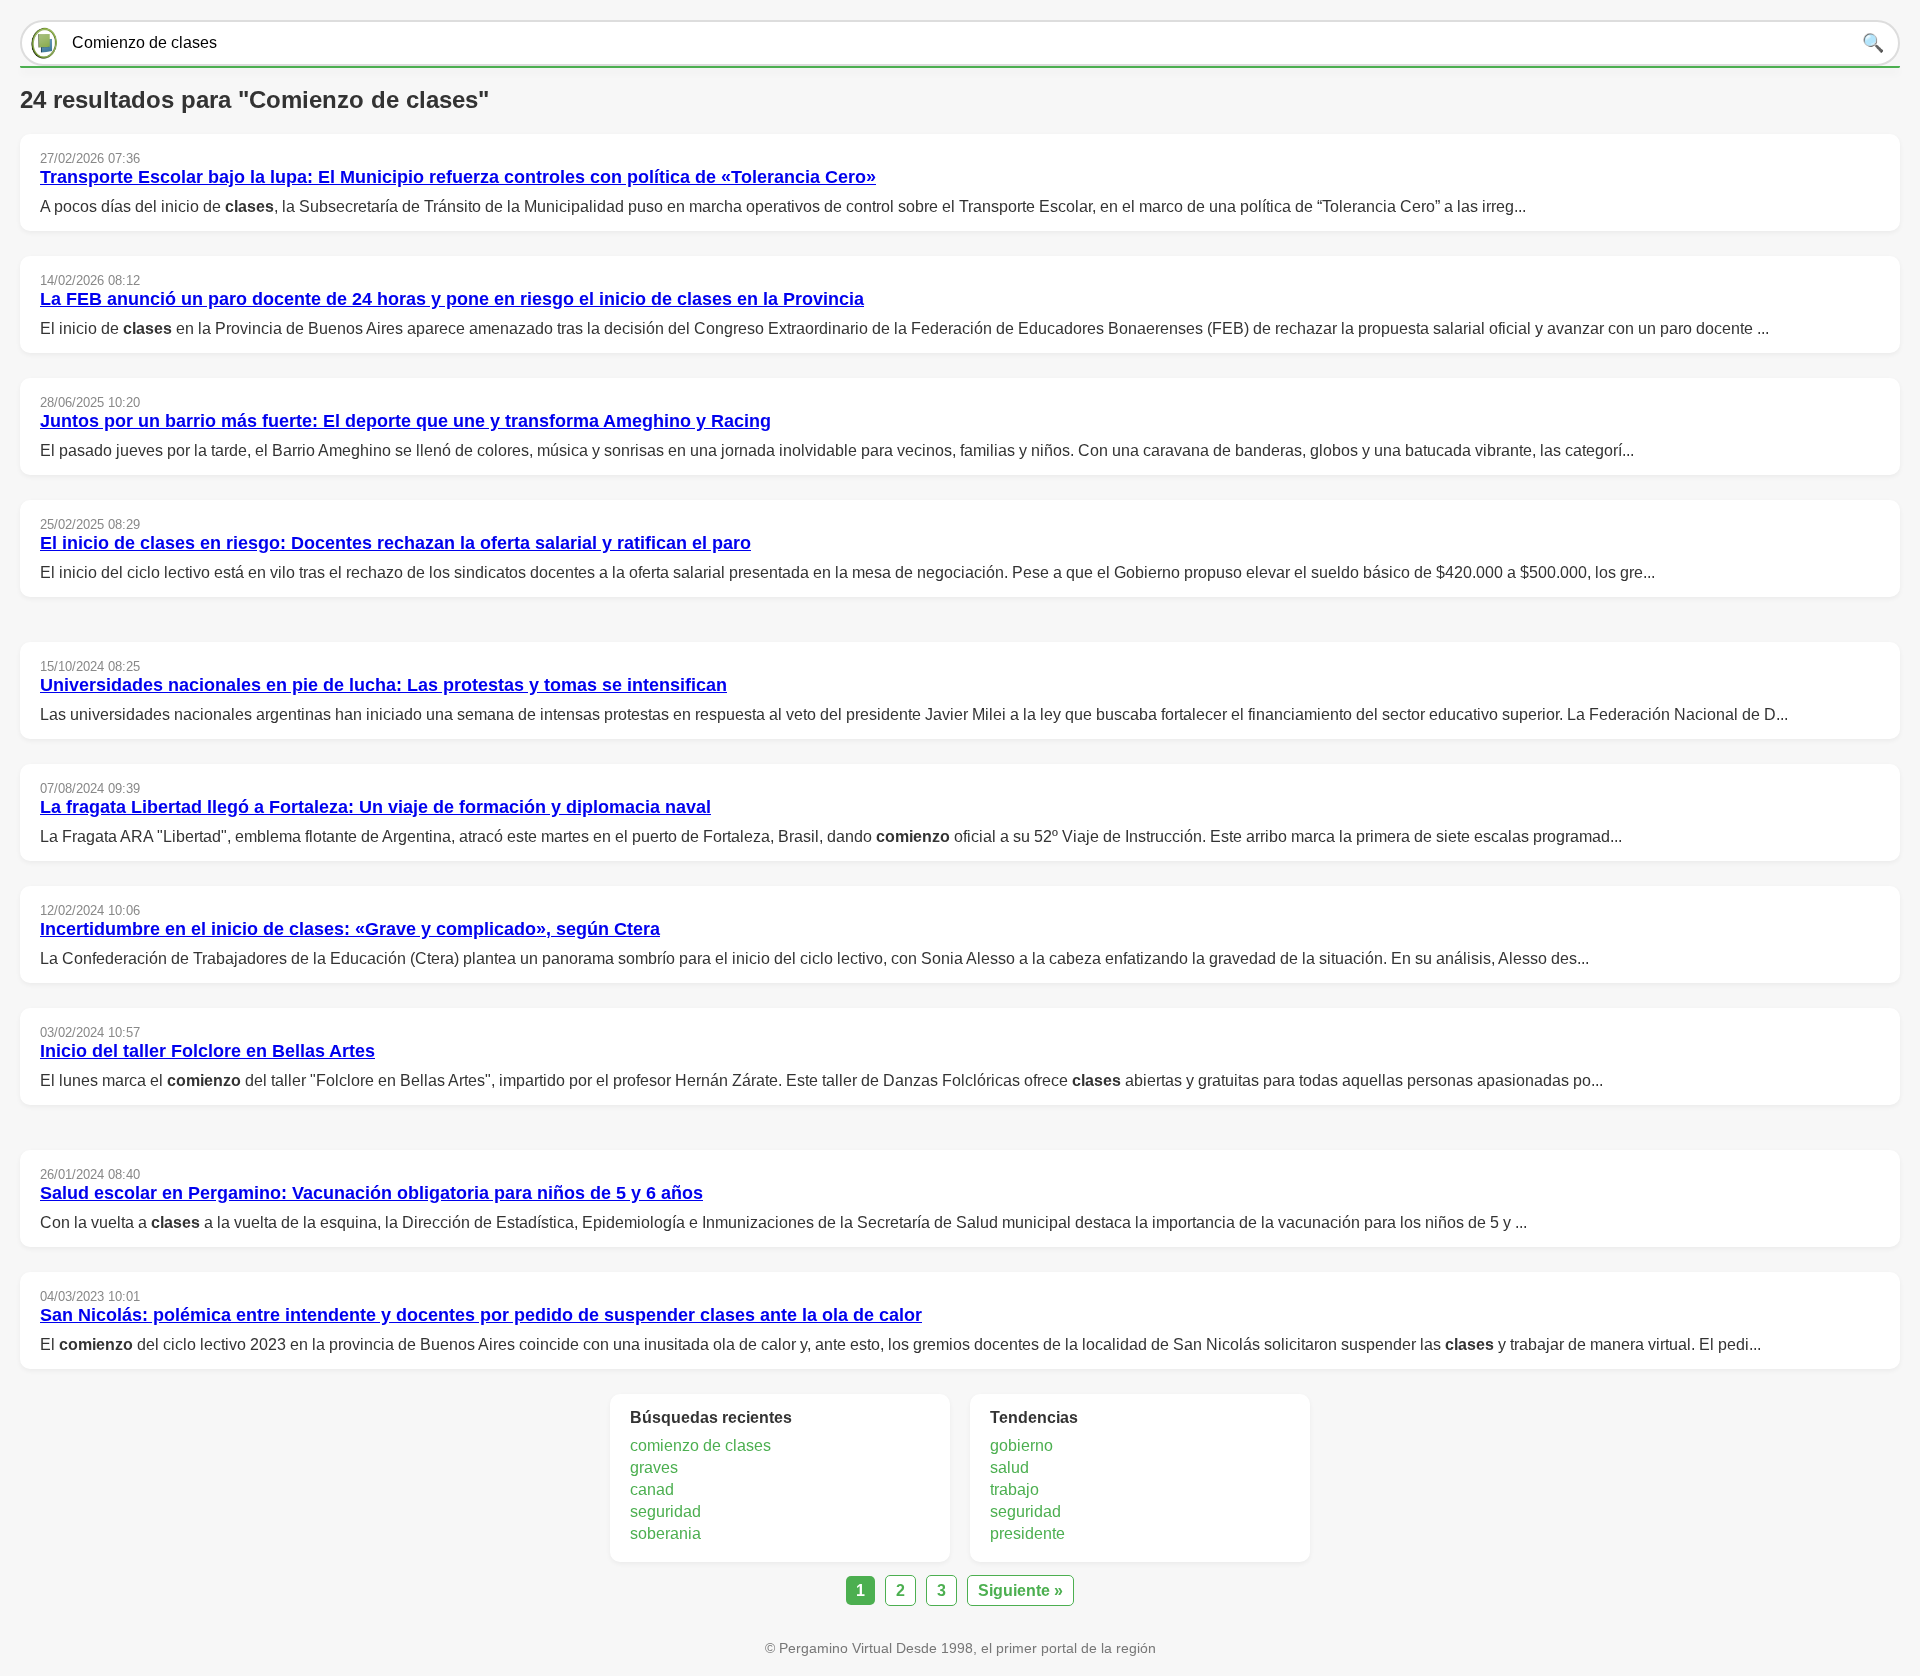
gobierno (1021, 1445)
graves (654, 1467)
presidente (1027, 1533)
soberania (665, 1533)
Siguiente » (1020, 1590)
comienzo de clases (700, 1445)
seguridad (665, 1511)
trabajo (1014, 1489)
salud (1009, 1467)
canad (652, 1489)
